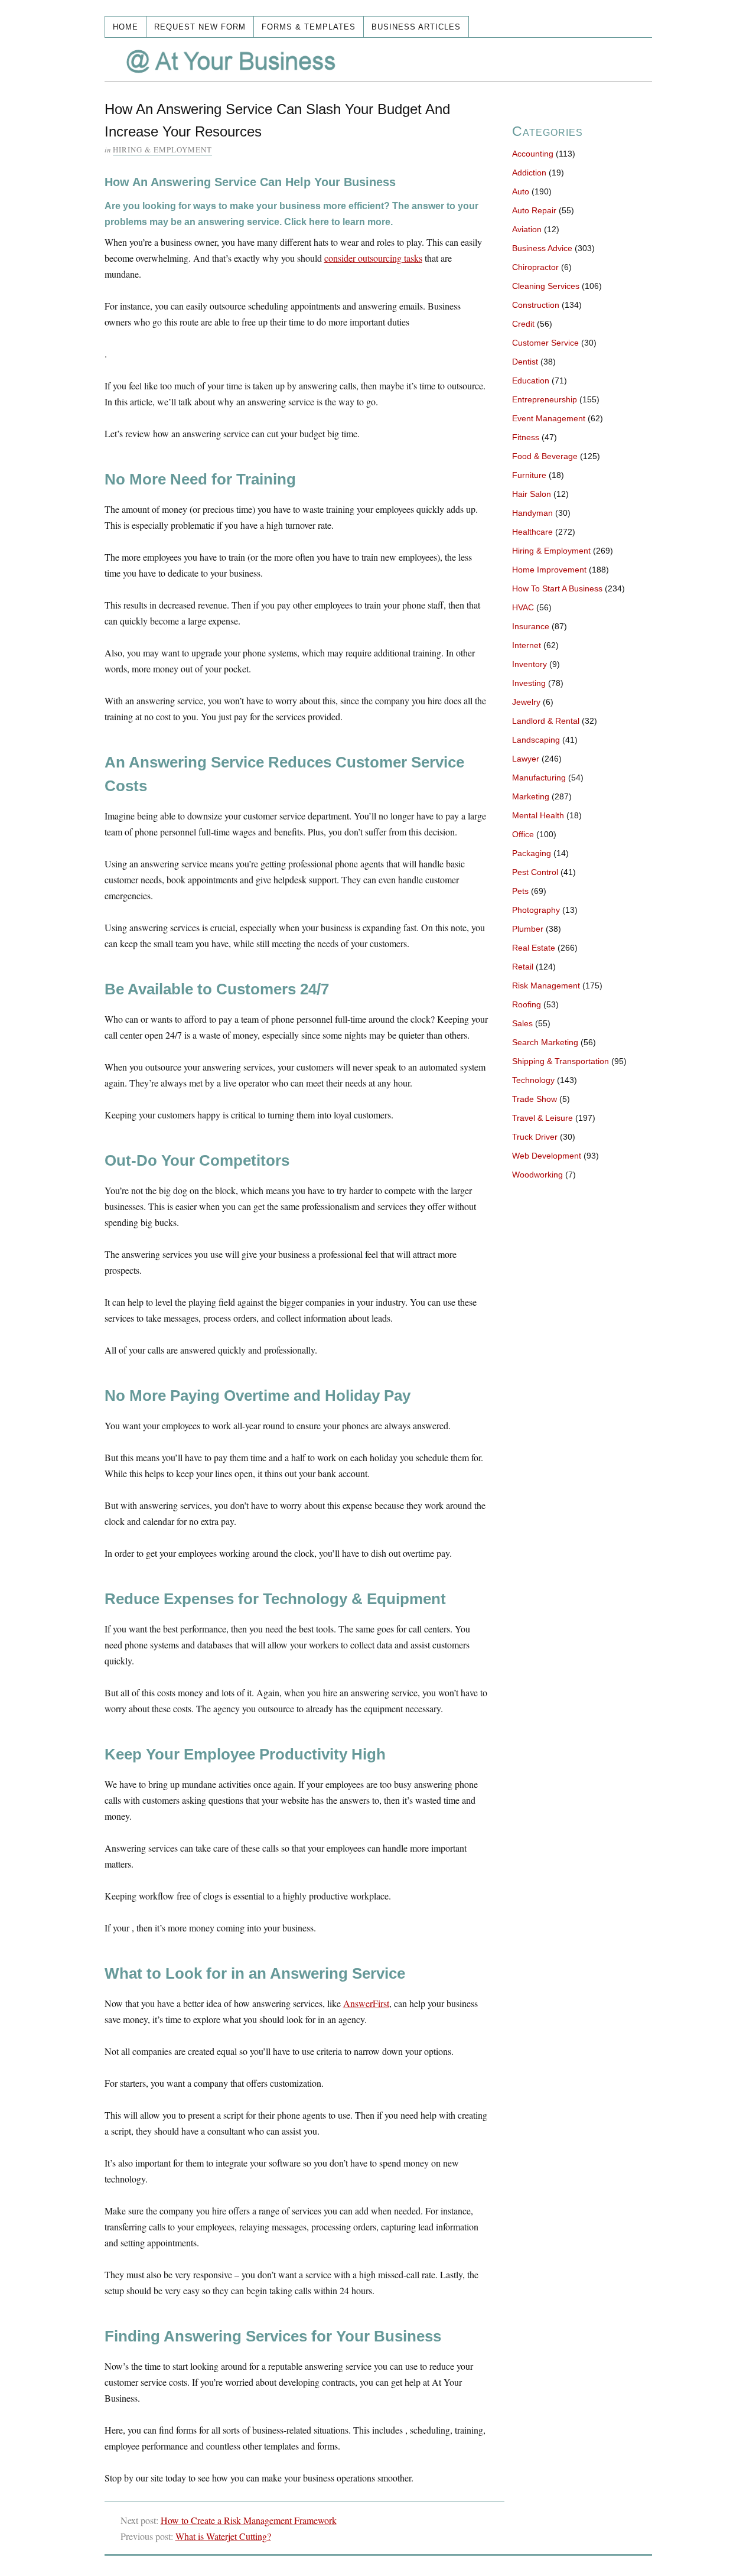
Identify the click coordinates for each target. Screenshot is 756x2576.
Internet (527, 645)
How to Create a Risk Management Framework (249, 2520)
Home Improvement (549, 570)
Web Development (547, 1156)
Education (531, 380)
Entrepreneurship (545, 399)
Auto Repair (534, 210)
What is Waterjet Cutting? (223, 2536)
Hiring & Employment (162, 149)
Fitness (526, 437)
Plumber (528, 929)
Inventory (529, 664)
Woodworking (537, 1175)
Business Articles (416, 27)
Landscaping (536, 740)
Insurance (531, 626)
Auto (521, 191)
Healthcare (532, 532)
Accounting (533, 154)
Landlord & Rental (546, 721)
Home (126, 27)
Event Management (549, 418)
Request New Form (200, 27)
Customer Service (545, 343)
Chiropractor (535, 267)
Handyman (532, 513)
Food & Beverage (545, 456)
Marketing (531, 796)
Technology (533, 1080)
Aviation (527, 229)
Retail (523, 967)
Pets (520, 891)
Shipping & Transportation (561, 1061)
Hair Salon (532, 494)
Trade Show (535, 1099)
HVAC (523, 607)
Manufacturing (539, 778)
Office (523, 834)
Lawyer (526, 759)
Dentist (525, 362)
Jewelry (526, 702)
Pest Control (535, 872)
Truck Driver (535, 1137)
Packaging (532, 853)
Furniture (529, 475)
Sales (522, 1023)
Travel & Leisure (542, 1118)
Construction (536, 305)
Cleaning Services (546, 286)
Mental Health (538, 815)
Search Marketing (545, 1042)
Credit (523, 324)
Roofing (527, 1004)
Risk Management (546, 985)
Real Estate (534, 948)
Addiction (529, 173)
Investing (529, 683)
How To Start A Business (557, 588)
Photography (536, 910)
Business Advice (542, 248)
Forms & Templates (309, 27)
